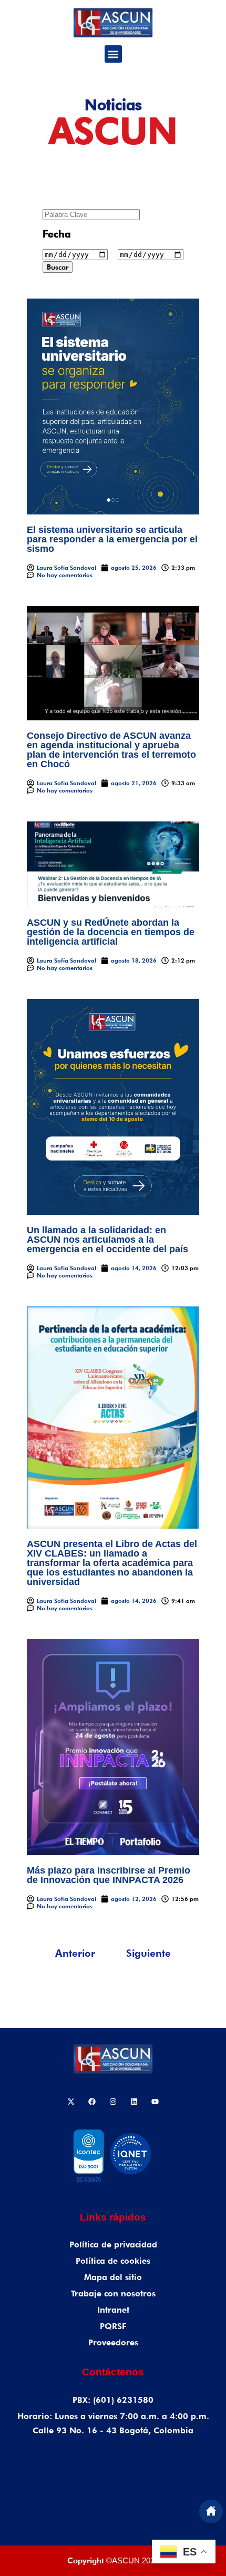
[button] (113, 54)
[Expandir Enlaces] (211, 2511)
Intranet (113, 2310)
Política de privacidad (113, 2245)
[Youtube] (155, 2102)
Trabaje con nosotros (113, 2293)
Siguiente (148, 1953)
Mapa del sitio (113, 2277)
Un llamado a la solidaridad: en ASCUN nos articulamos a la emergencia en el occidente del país (107, 1240)
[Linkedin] (134, 2102)
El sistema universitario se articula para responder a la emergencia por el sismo (112, 539)
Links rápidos (113, 2217)
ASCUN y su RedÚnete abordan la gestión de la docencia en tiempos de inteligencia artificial (111, 932)
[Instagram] (113, 2102)
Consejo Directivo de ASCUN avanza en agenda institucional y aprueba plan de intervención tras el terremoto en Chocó (111, 750)
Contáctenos (113, 2372)
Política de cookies (113, 2261)
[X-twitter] (71, 2102)
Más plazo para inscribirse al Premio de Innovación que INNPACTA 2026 (109, 1875)
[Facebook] (92, 2102)
